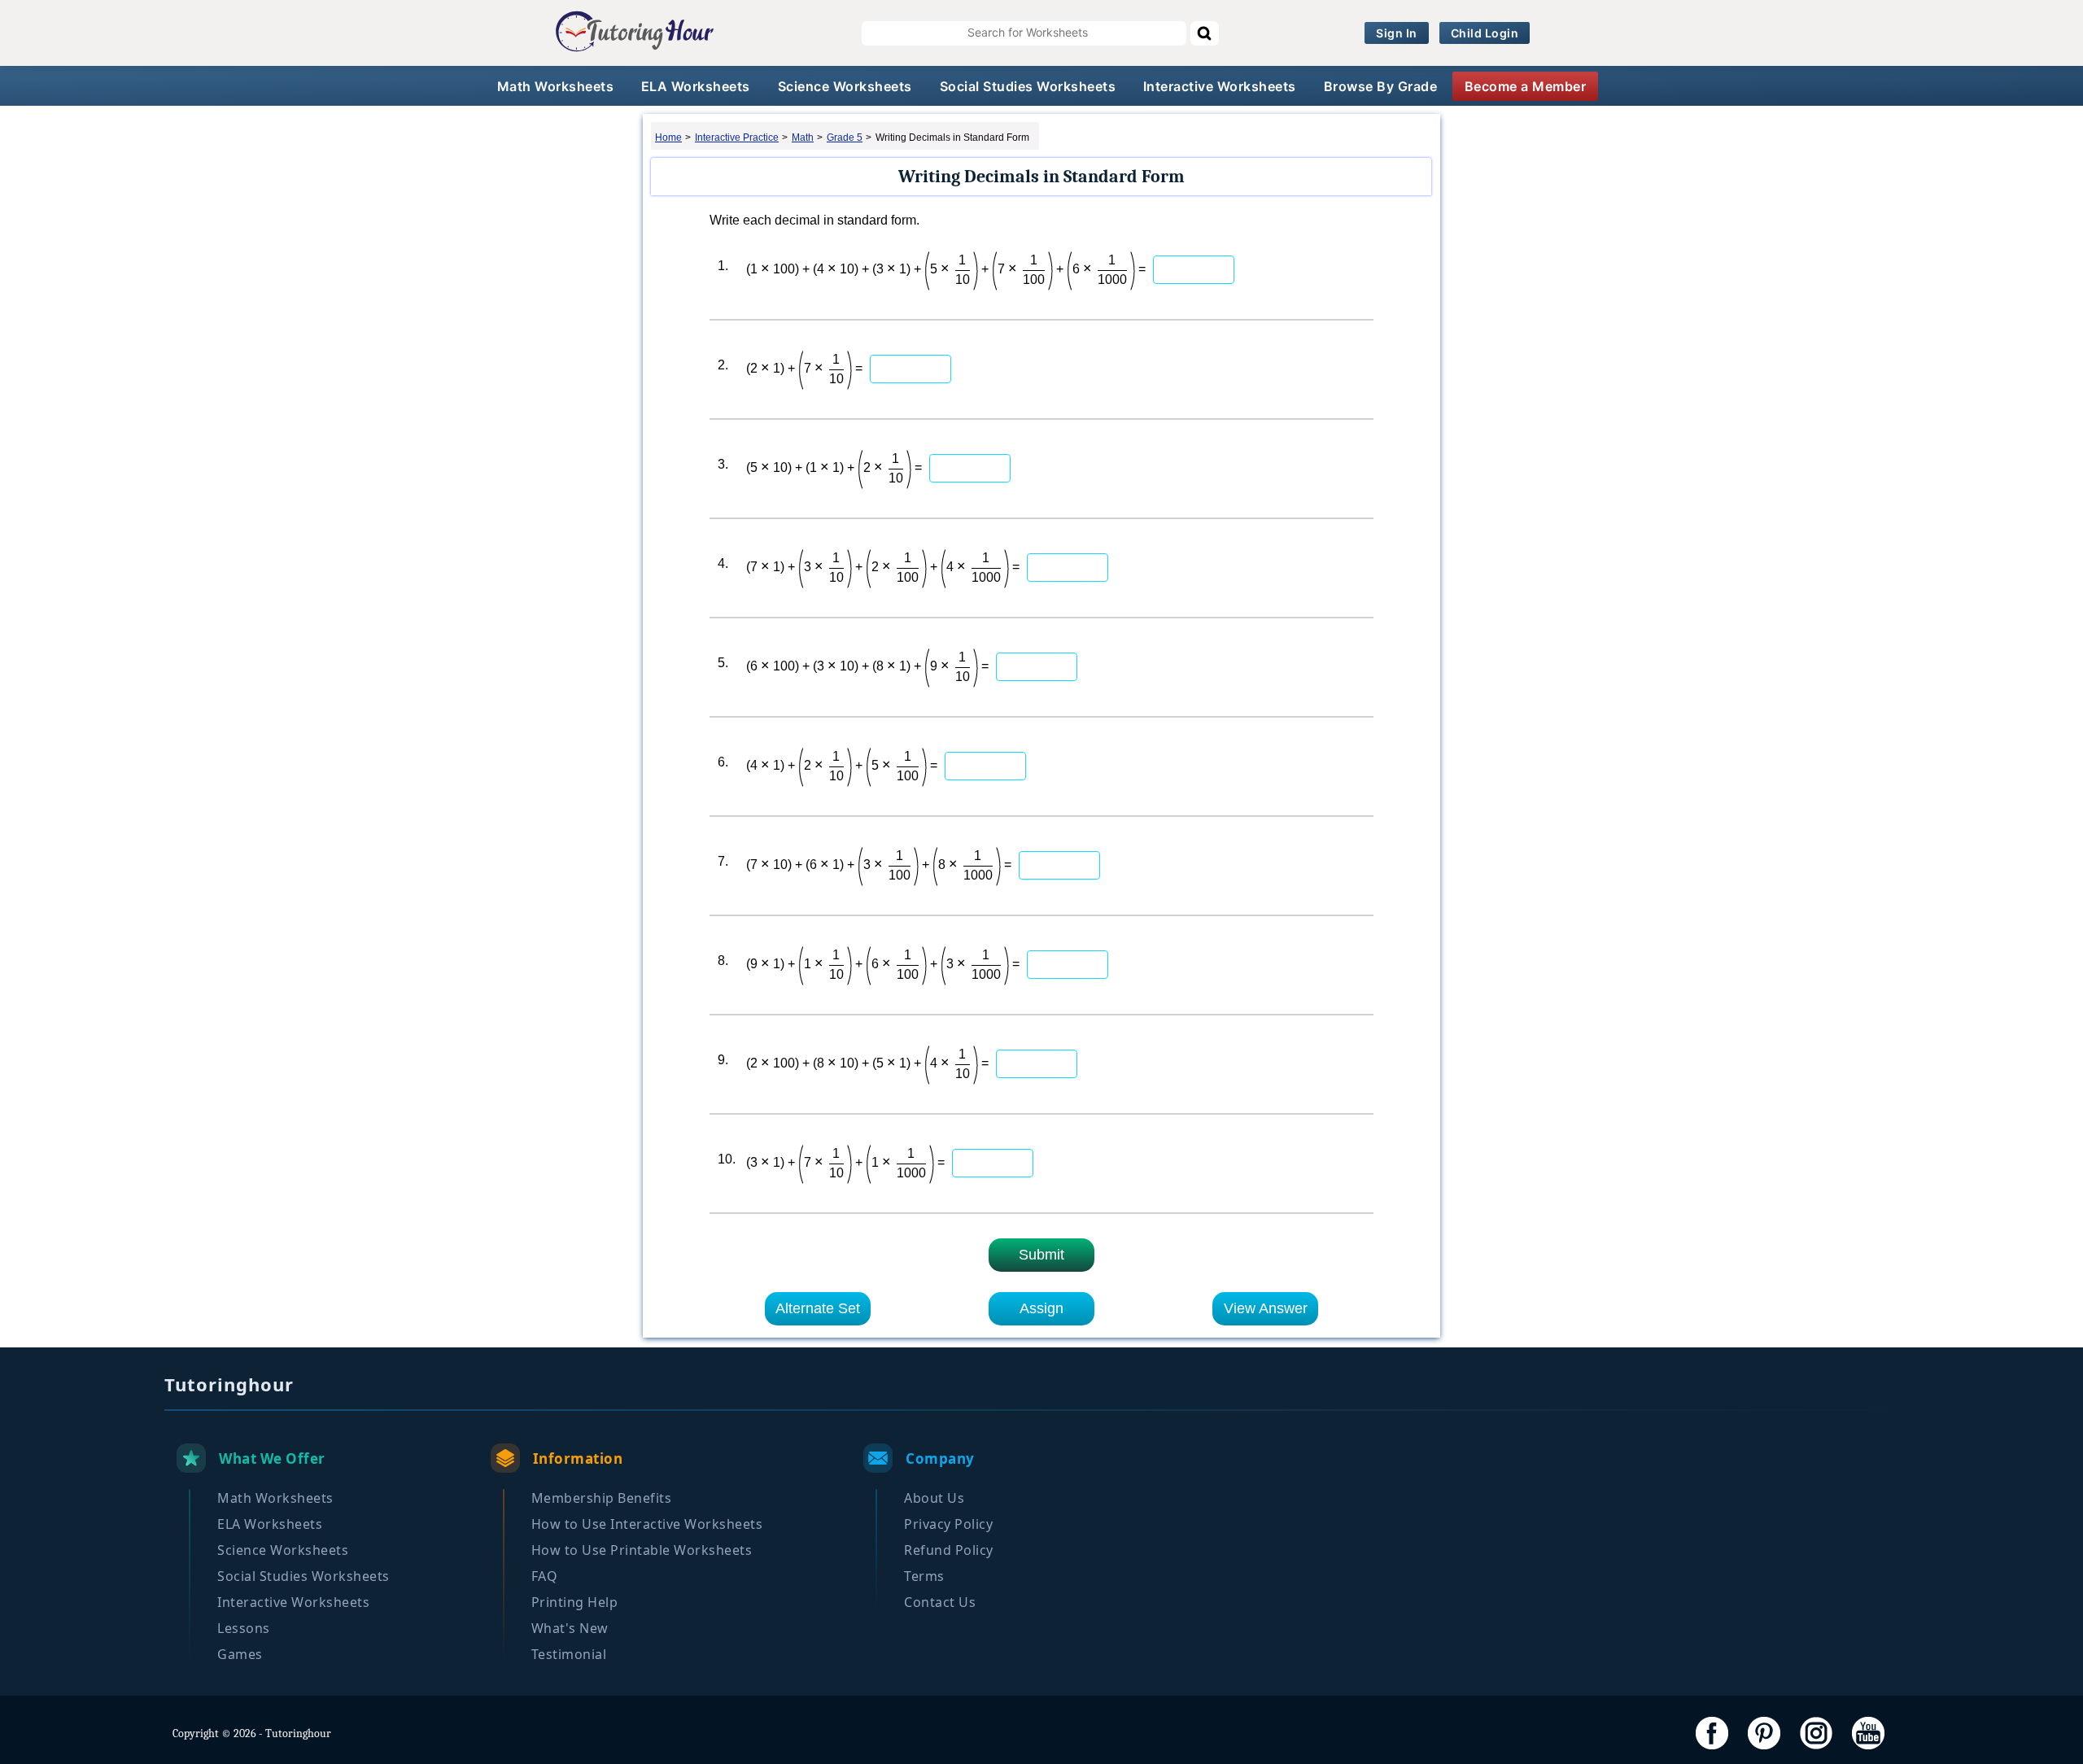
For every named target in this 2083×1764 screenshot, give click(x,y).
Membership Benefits (602, 1498)
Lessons (244, 1628)
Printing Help (575, 1602)
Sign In (1397, 33)
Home (668, 138)
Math (803, 138)
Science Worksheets (845, 86)
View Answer (1266, 1308)
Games (240, 1654)
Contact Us (940, 1602)
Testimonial (569, 1654)
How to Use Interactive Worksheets (647, 1524)
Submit (1041, 1255)
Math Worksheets (556, 86)
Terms (924, 1576)
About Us (934, 1498)
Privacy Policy (948, 1524)
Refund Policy (949, 1550)
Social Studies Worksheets (1028, 86)
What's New (570, 1628)
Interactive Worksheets (1220, 86)
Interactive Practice (737, 138)
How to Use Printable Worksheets (642, 1550)
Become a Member (1526, 86)
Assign (1041, 1308)
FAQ (545, 1576)
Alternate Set (818, 1308)
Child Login (1485, 33)
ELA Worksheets (696, 86)
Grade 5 (845, 138)
